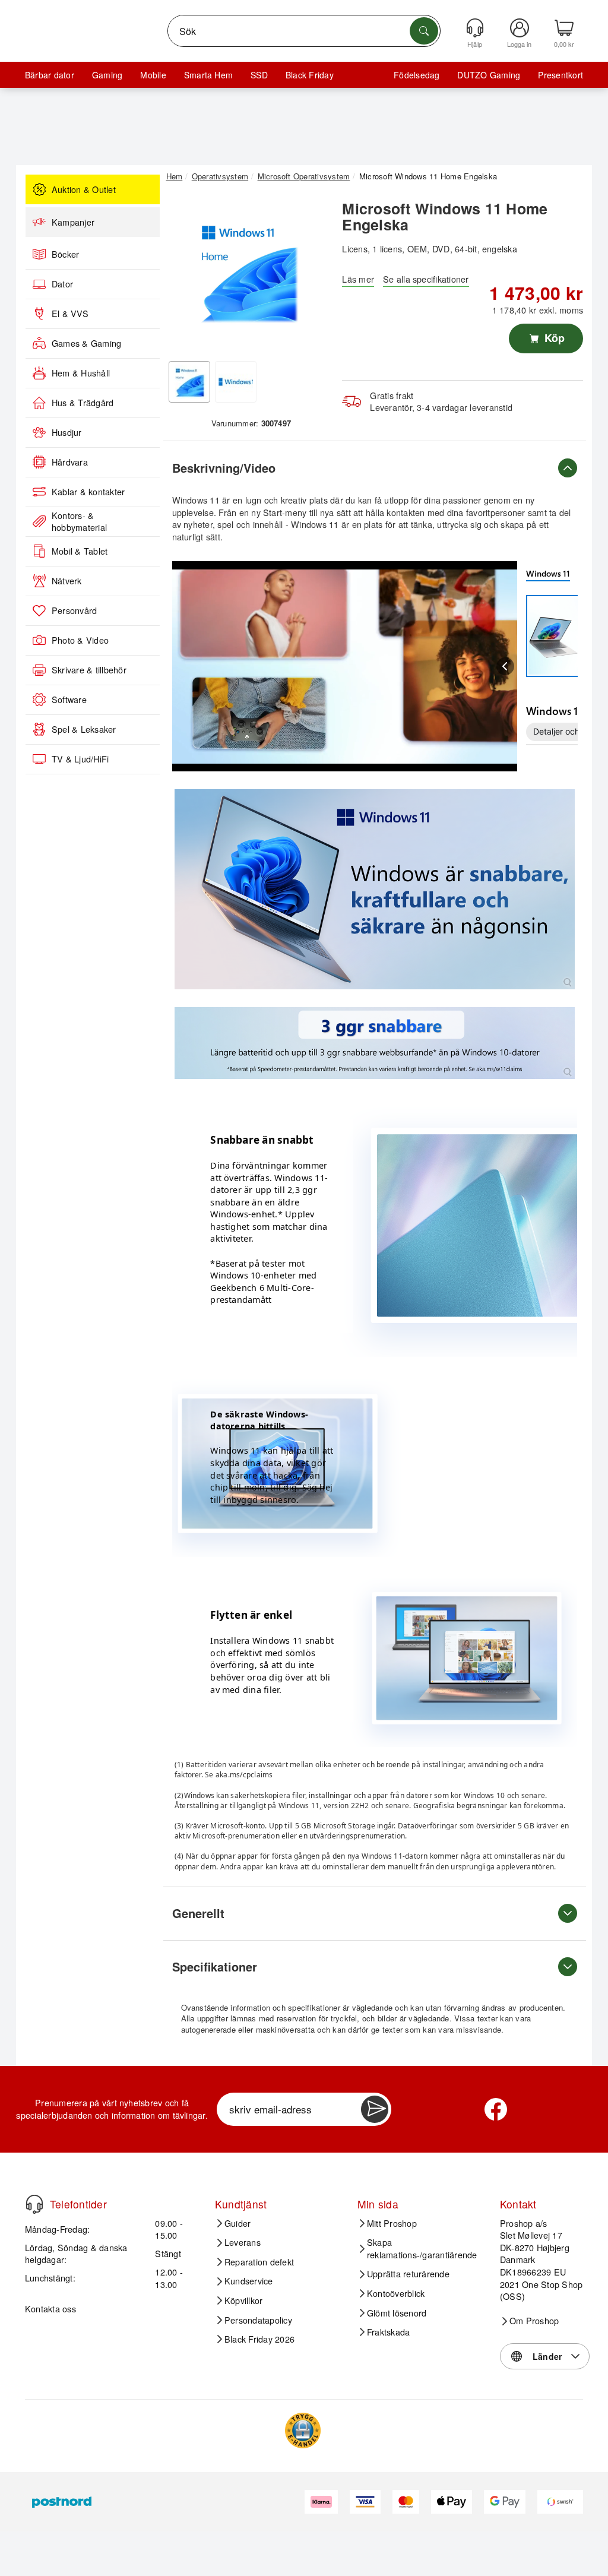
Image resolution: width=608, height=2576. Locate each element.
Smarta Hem (208, 75)
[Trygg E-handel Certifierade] (303, 2431)
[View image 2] (236, 382)
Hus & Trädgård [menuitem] (83, 403)
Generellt (198, 1913)
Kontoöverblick (396, 2293)
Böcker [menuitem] (65, 254)
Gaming (107, 75)
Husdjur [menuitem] (67, 432)
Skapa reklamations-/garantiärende (422, 2249)
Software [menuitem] (69, 700)
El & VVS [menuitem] (70, 314)
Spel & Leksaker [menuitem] (84, 729)
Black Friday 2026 (259, 2339)
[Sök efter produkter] (424, 31)
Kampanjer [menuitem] (73, 222)
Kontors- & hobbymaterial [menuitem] (79, 522)
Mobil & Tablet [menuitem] (80, 551)
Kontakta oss (50, 2308)
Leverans (243, 2242)
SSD (259, 75)
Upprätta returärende (408, 2274)
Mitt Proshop (392, 2223)
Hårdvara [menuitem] (70, 462)
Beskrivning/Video (224, 468)
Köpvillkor (243, 2300)
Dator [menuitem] (62, 284)
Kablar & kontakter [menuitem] (88, 492)
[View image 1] (189, 382)
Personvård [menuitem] (74, 610)
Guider (237, 2223)
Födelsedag (417, 75)
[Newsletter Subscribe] (375, 2109)
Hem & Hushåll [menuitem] (81, 373)
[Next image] (309, 274)
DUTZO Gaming (489, 75)
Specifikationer (215, 1966)
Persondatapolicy (258, 2320)
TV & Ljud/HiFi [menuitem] (80, 759)
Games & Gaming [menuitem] (86, 343)
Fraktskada (388, 2332)
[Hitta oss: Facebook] (496, 2109)
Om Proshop (534, 2321)
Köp (553, 338)
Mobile (153, 75)
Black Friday (310, 75)
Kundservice (249, 2281)
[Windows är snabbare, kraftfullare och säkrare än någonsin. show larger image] (375, 889)
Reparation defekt (259, 2262)
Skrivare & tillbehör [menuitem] (89, 670)
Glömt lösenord (397, 2313)
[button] (247, 271)
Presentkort (560, 75)
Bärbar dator (50, 75)
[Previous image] (184, 274)
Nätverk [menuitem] (67, 581)
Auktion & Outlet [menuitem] (84, 189)
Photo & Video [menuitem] (80, 640)
